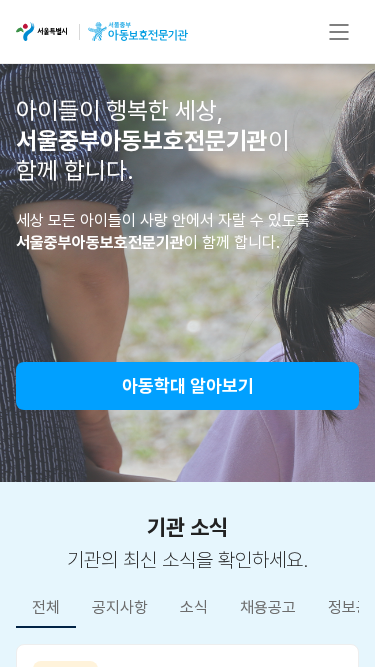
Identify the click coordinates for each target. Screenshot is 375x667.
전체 (46, 607)
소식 (194, 607)
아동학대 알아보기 (188, 385)
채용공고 (268, 607)
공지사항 (120, 607)
